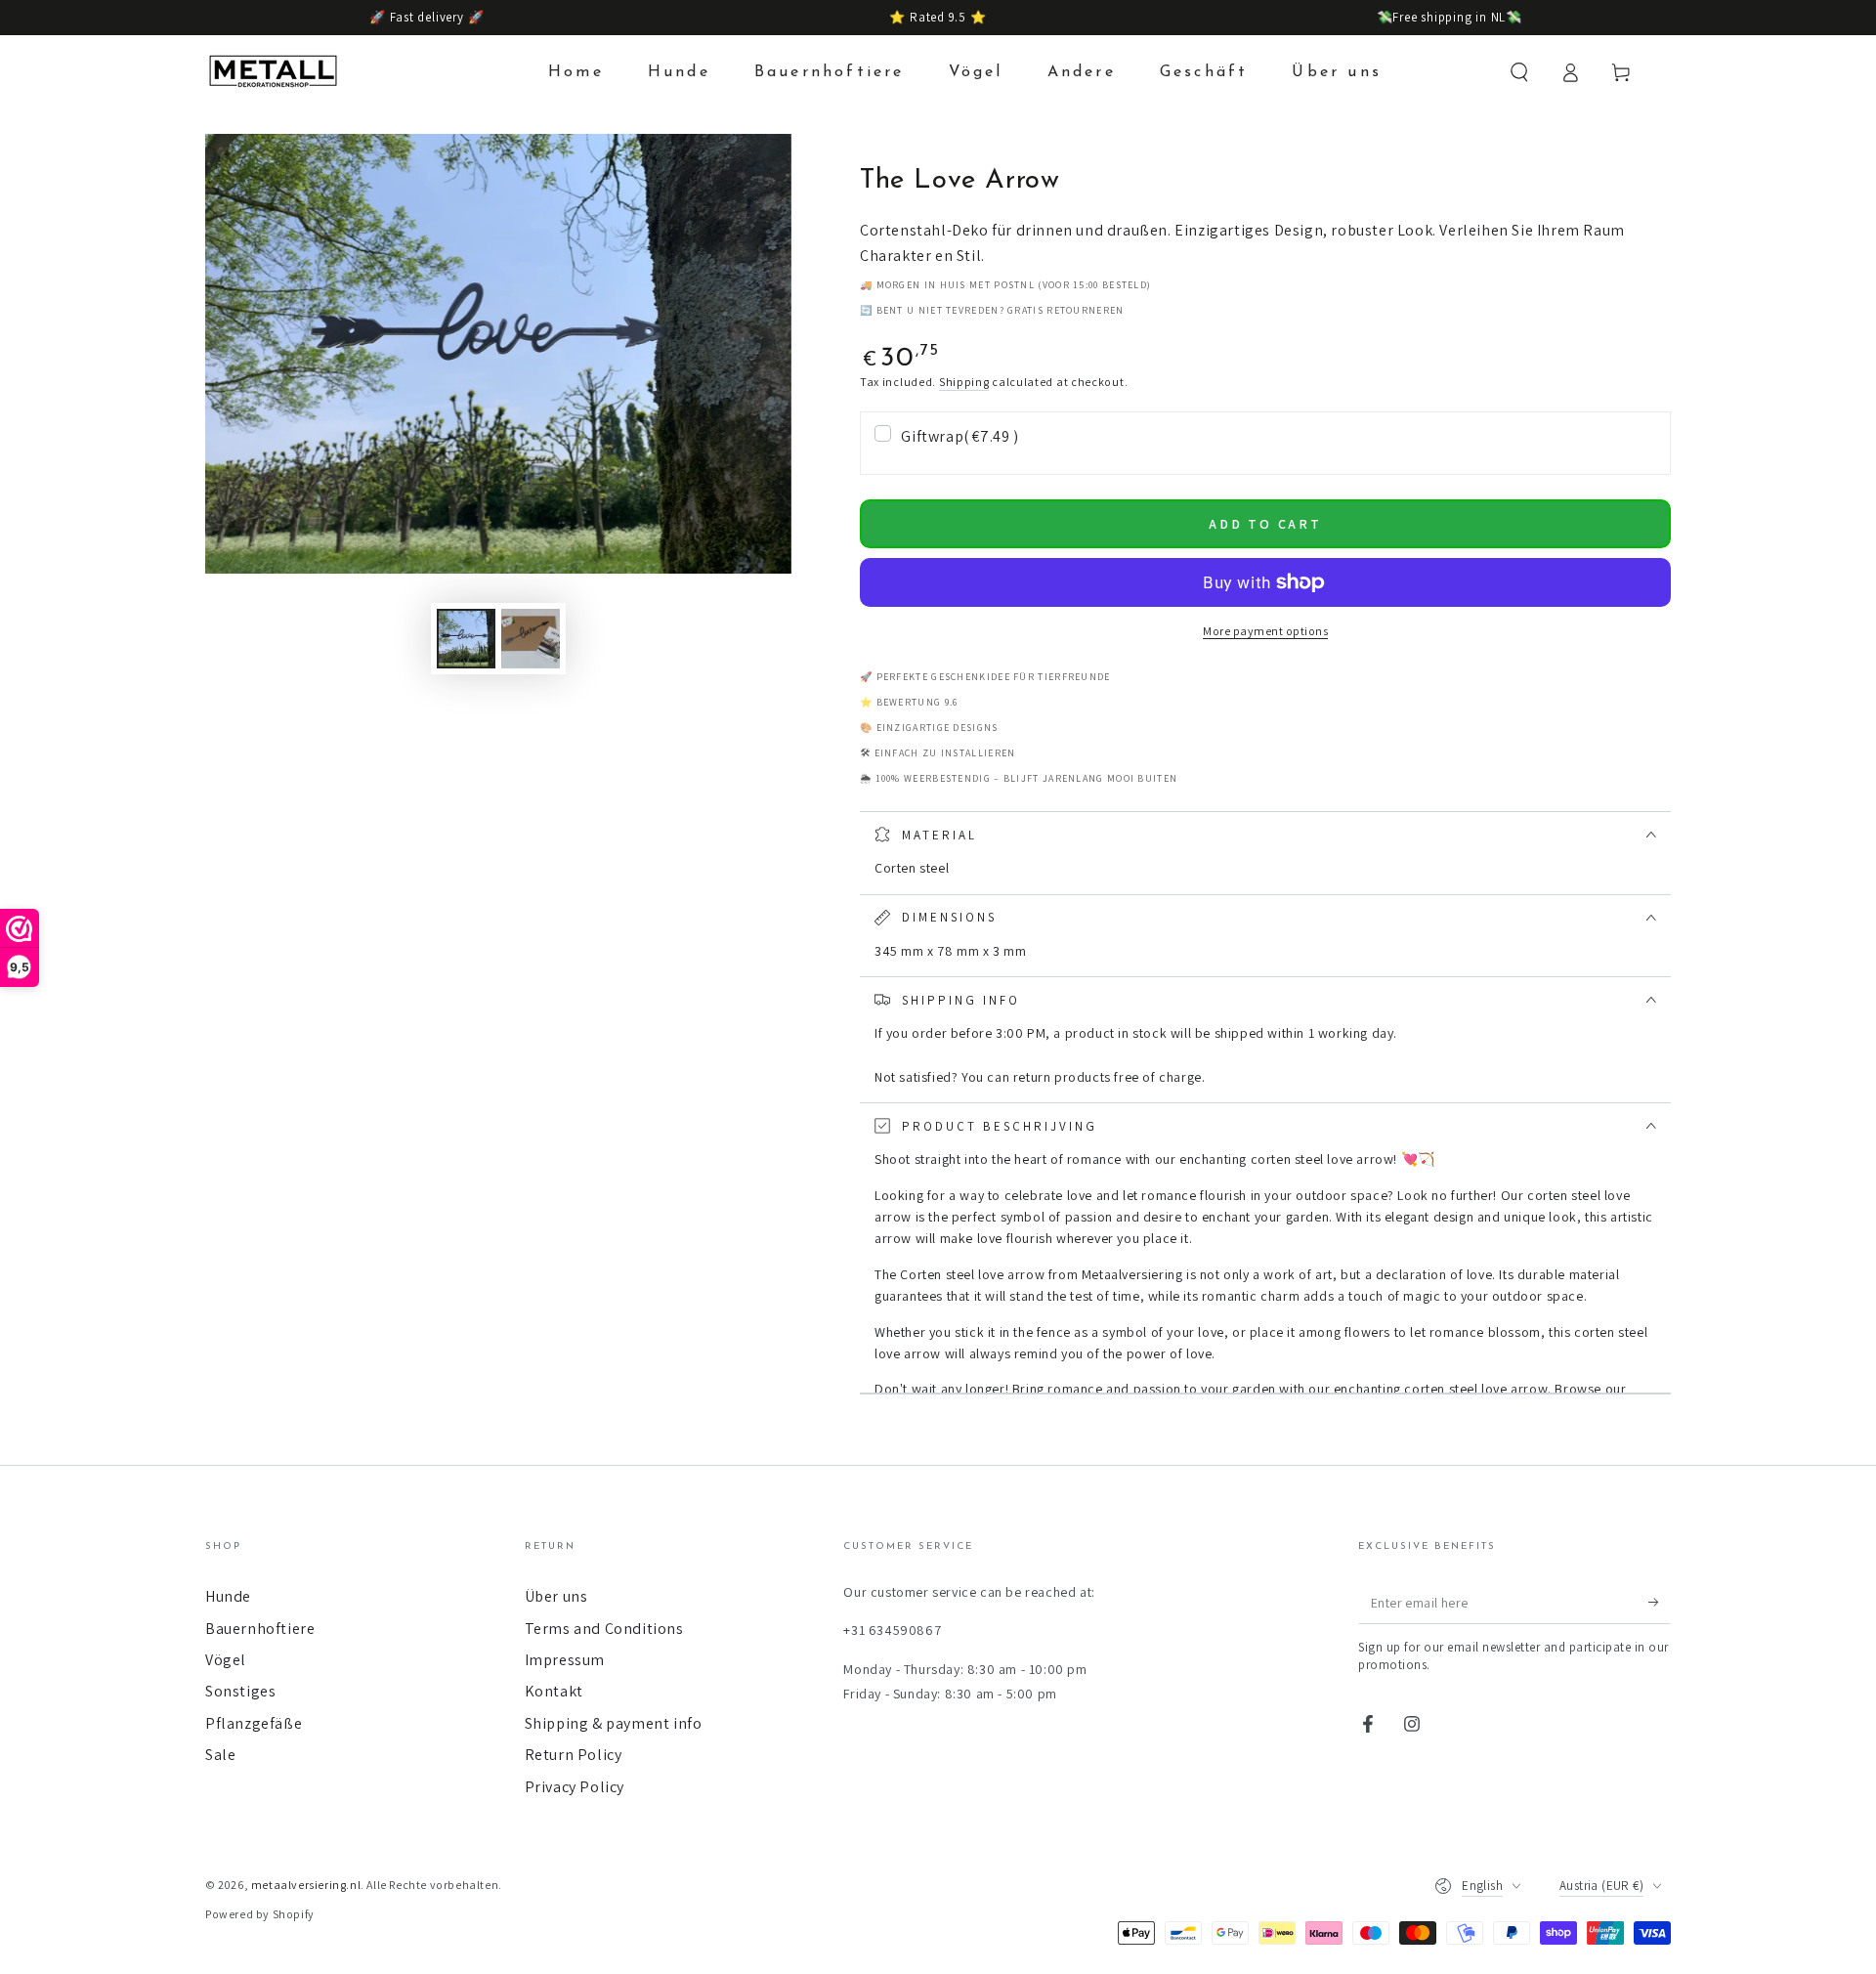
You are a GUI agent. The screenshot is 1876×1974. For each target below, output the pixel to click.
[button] (1519, 72)
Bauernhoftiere (260, 1629)
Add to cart (1265, 524)
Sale (220, 1755)
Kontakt (554, 1691)
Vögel (226, 1660)
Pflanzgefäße (254, 1723)
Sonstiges (240, 1691)
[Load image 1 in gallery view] (466, 639)
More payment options (1265, 631)
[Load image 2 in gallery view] (531, 639)
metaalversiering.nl (306, 1885)
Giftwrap (959, 436)
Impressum (565, 1660)
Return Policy (574, 1755)
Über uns (556, 1596)
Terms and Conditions (604, 1629)
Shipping (964, 382)
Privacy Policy (575, 1787)
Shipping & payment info (614, 1723)
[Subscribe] (1660, 1602)
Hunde (228, 1596)
